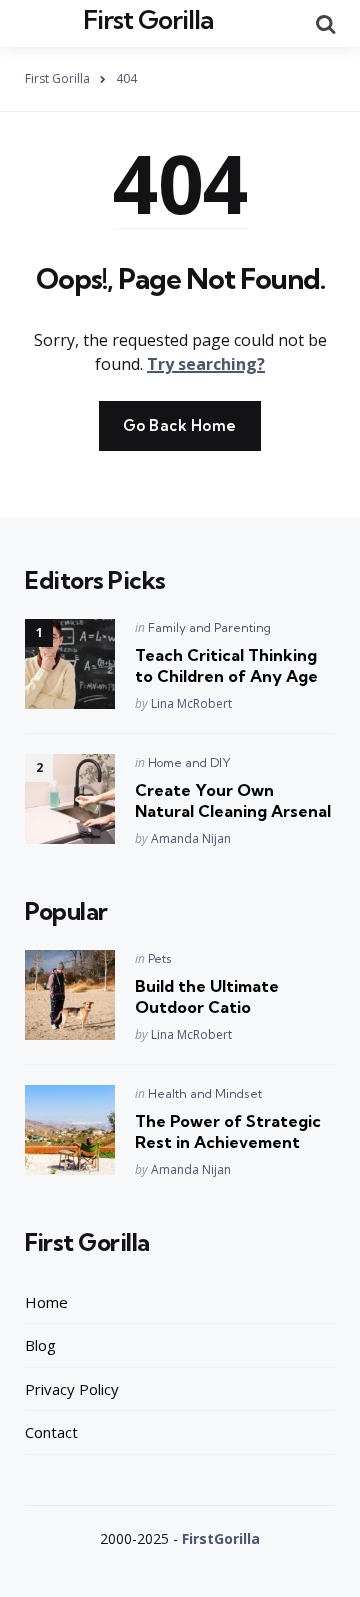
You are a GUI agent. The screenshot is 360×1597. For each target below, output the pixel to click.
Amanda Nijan (191, 838)
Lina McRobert (191, 703)
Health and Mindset (205, 1093)
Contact (51, 1432)
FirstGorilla (221, 1538)
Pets (160, 958)
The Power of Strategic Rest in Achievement (228, 1131)
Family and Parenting (209, 627)
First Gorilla (148, 19)
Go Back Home (180, 425)
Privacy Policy (72, 1389)
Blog (40, 1345)
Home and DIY (189, 762)
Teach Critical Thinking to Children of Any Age (226, 665)
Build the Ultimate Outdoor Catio (207, 996)
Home (46, 1302)
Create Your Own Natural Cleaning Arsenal (233, 800)
